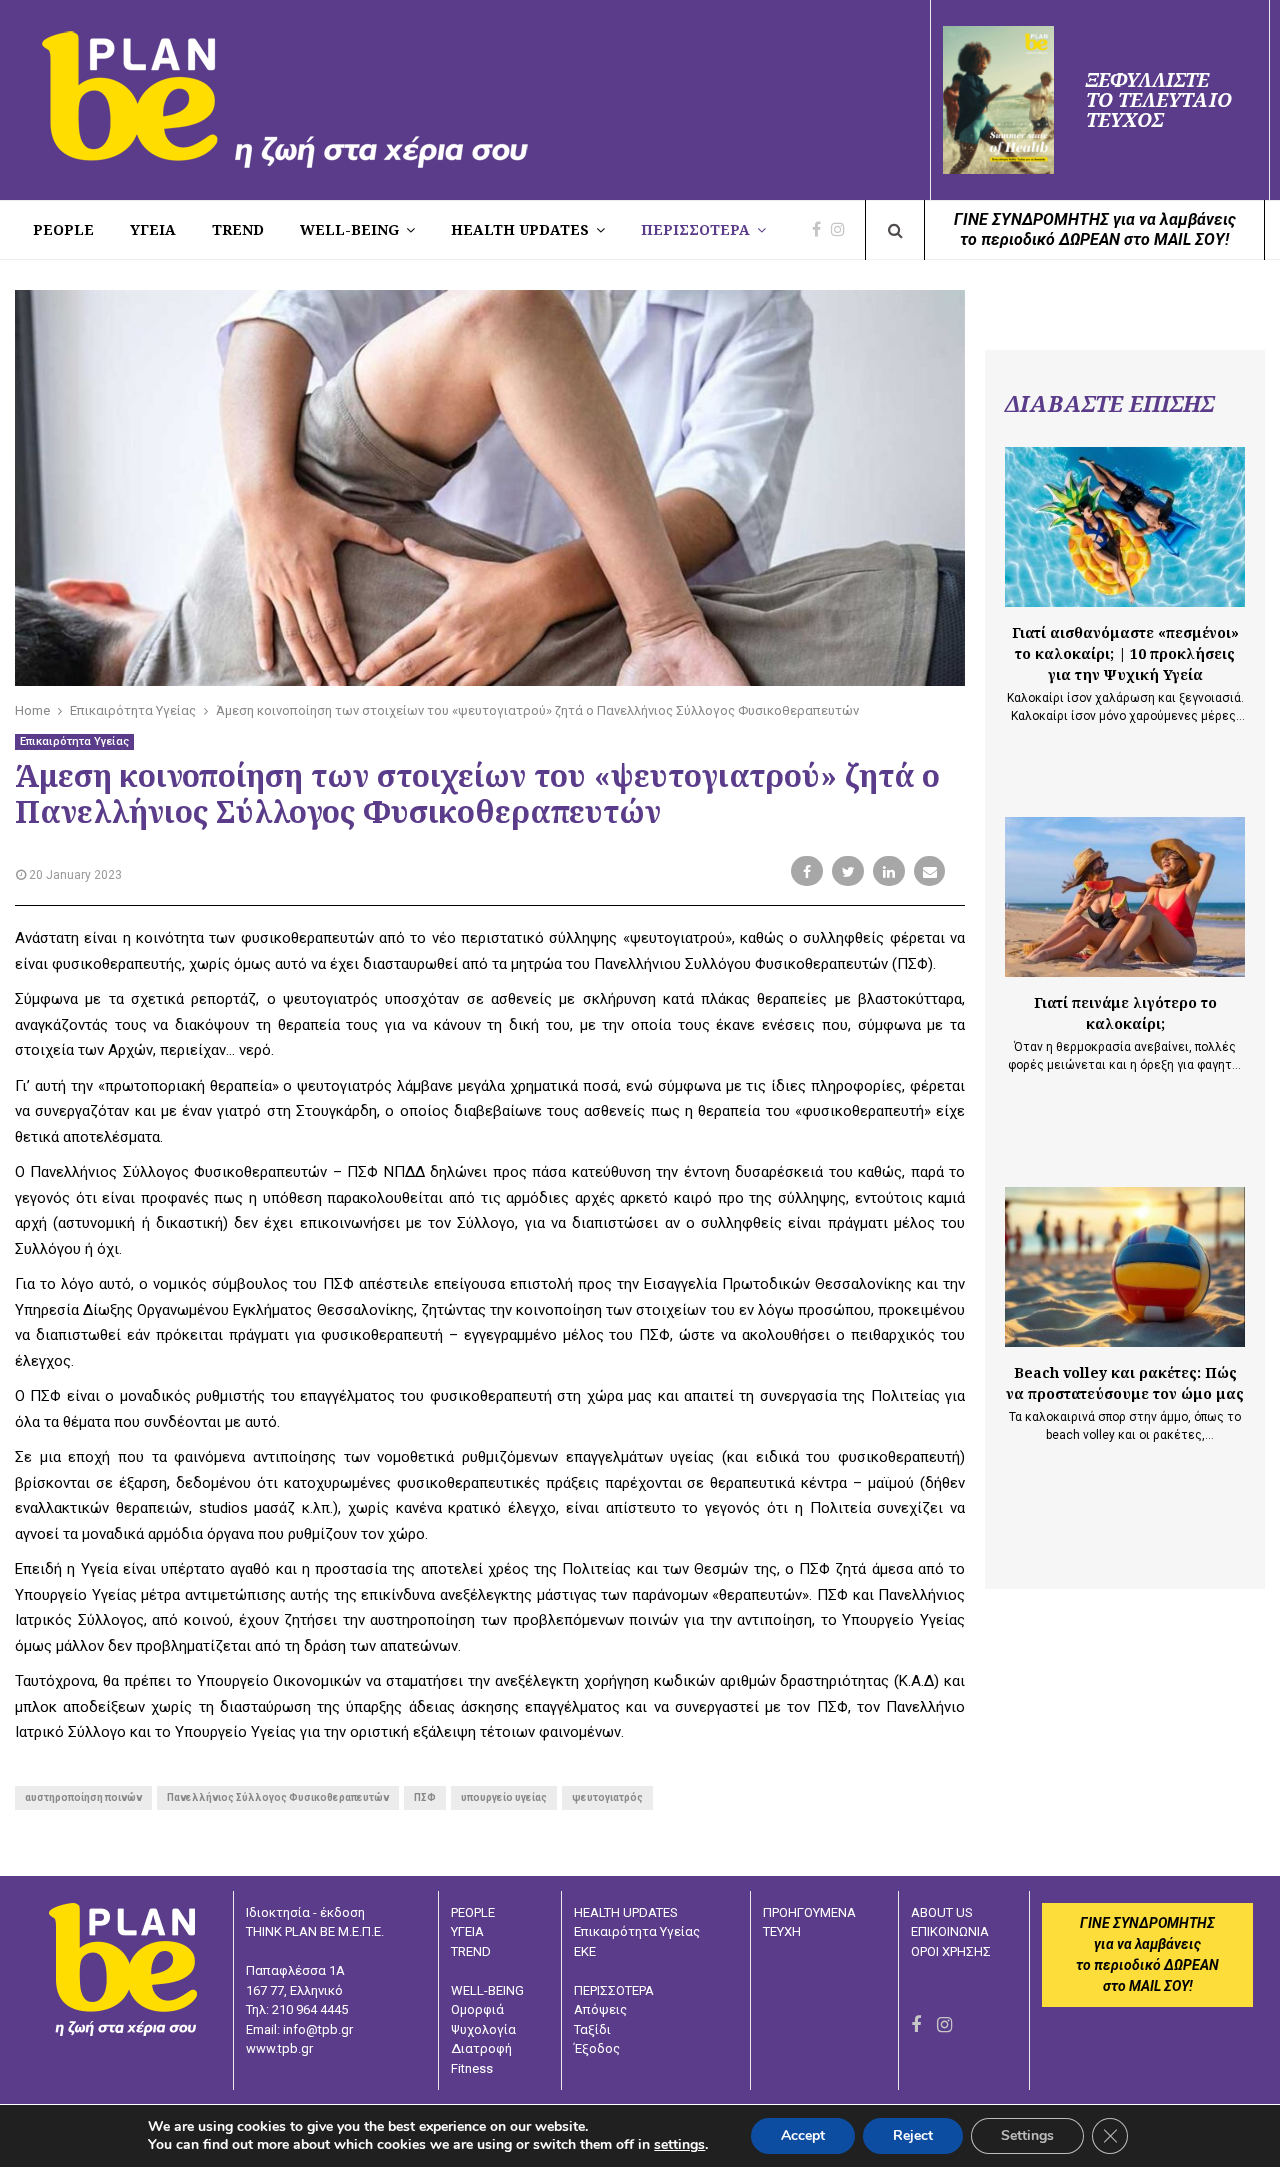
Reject (913, 2135)
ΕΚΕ (585, 1951)
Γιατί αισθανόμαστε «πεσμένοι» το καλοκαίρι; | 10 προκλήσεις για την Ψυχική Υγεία (1125, 653)
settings (679, 2145)
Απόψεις (600, 2009)
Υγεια (153, 229)
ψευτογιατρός (607, 1797)
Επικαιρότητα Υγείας (74, 741)
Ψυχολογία (483, 2029)
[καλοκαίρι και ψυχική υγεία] (1125, 527)
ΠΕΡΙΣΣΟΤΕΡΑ (695, 229)
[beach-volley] (1125, 1267)
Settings (1027, 2135)
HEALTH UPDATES (520, 229)
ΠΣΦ (425, 1797)
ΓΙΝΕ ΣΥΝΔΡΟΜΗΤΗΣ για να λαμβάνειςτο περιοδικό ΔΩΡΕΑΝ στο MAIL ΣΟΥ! (1095, 229)
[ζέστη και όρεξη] (1125, 897)
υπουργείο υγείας (504, 1797)
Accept (803, 2135)
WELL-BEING (349, 229)
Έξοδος (597, 2048)
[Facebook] (821, 230)
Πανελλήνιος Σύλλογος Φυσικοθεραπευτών (278, 1797)
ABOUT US (942, 1912)
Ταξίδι (592, 2029)
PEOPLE (63, 229)
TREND (238, 229)
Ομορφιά (477, 2009)
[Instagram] (843, 230)
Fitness (472, 2068)
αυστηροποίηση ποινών (83, 1797)
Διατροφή (481, 2048)
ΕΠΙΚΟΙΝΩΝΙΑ (950, 1931)
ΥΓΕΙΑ (467, 1931)
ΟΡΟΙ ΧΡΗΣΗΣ (951, 1951)
